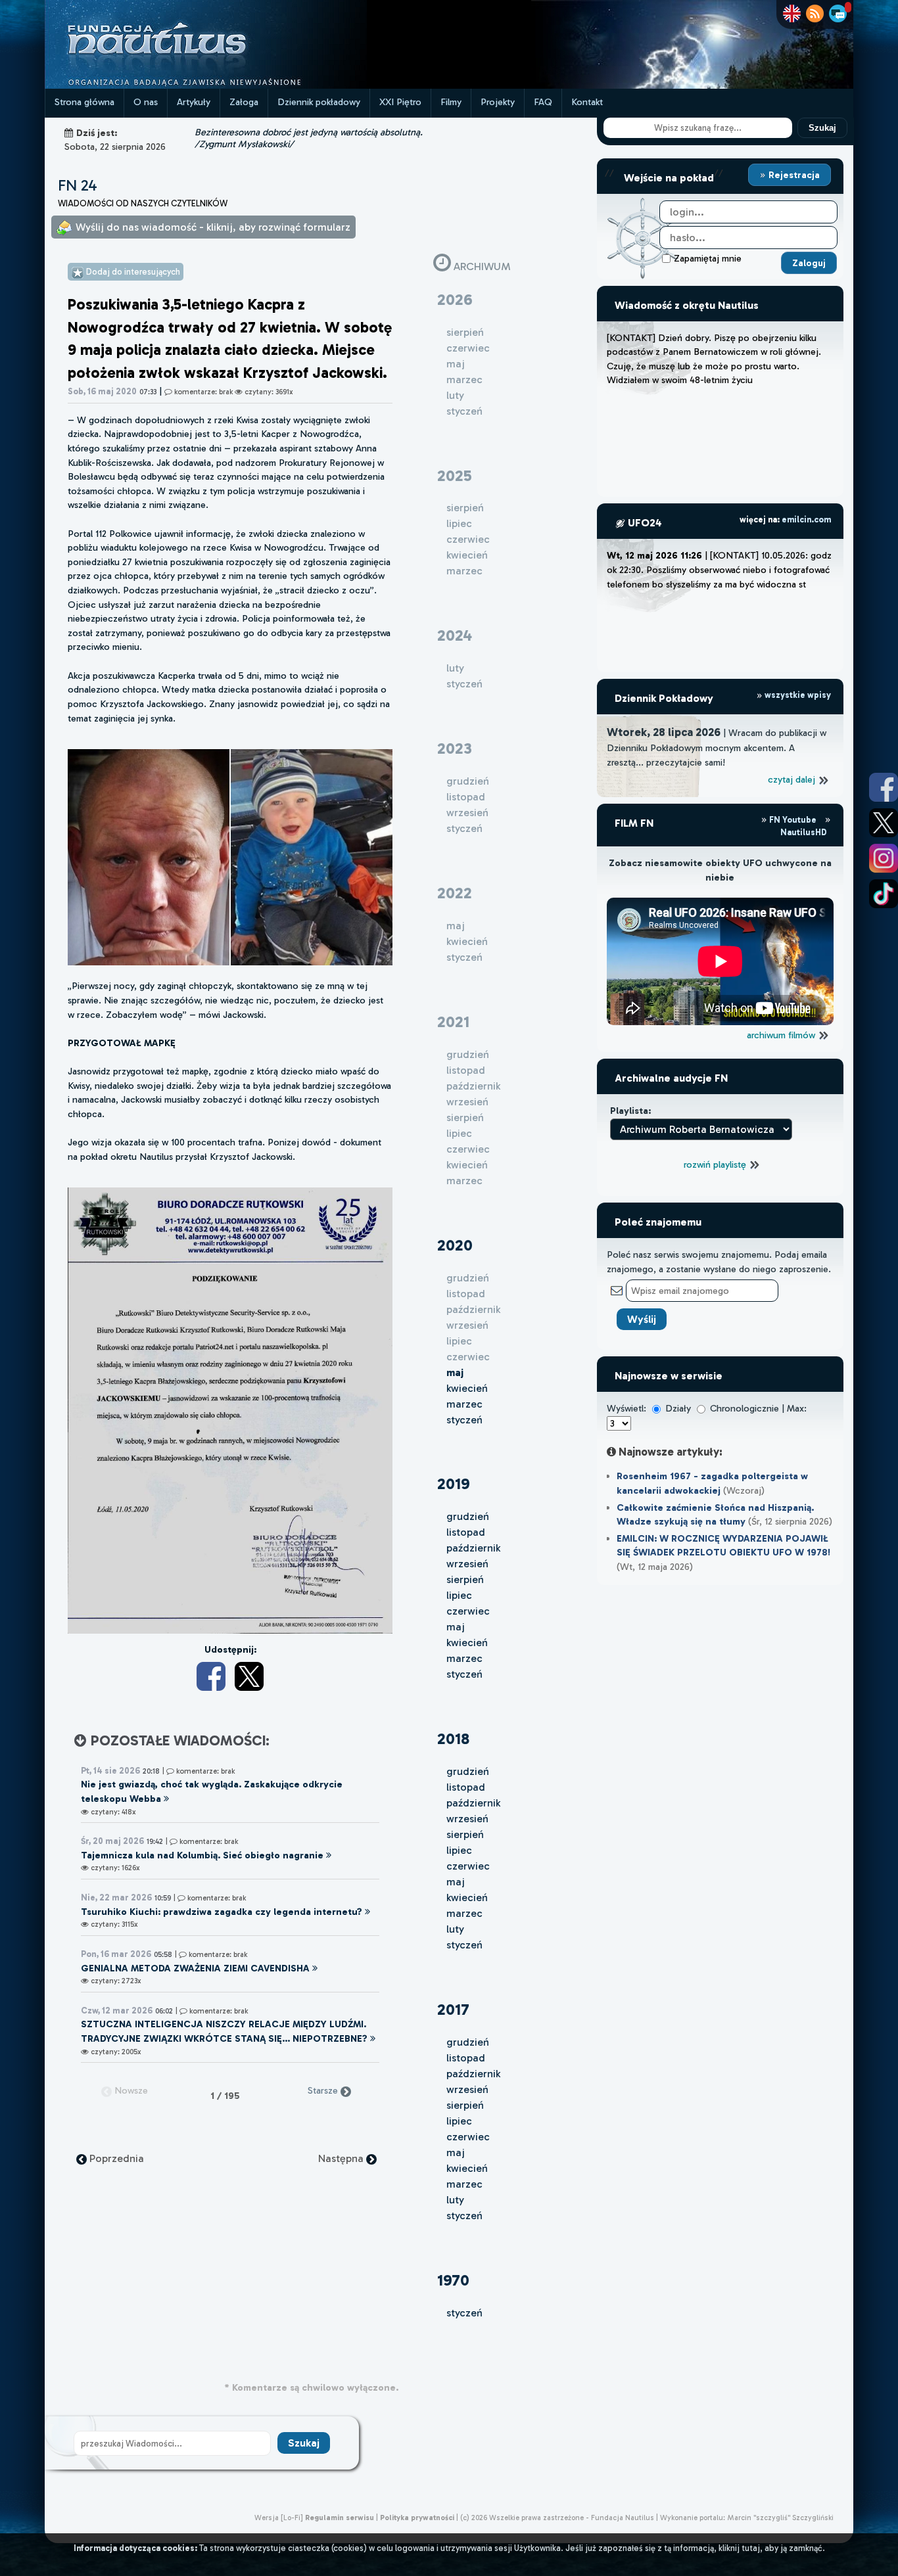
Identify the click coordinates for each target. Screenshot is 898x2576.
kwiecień (467, 1388)
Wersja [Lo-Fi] (279, 2518)
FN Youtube (793, 820)
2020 (455, 1245)
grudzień (468, 1516)
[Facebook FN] (884, 787)
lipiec (459, 1595)
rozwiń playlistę (716, 1164)
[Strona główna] (206, 85)
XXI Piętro (400, 102)
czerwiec (468, 1611)
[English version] (792, 13)
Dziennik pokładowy (319, 102)
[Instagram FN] (884, 858)
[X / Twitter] (249, 1676)
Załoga (244, 102)
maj (456, 1627)
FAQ (543, 102)
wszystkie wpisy (797, 695)
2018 (453, 1738)
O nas (146, 102)
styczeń (464, 1420)
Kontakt (587, 102)
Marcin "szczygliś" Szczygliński (780, 2518)
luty (455, 1929)
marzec (464, 1404)
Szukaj (822, 128)
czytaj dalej (793, 779)
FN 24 (78, 185)
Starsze (324, 2090)
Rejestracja (793, 175)
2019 (454, 1483)
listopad (466, 1532)
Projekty (498, 102)
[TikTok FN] (884, 894)
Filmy (451, 102)
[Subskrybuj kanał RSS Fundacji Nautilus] (815, 13)
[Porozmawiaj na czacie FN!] (838, 13)
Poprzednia (115, 2158)
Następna (342, 2158)
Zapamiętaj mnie (708, 258)
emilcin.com (806, 519)
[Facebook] (211, 1676)
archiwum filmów (782, 1035)
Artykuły (194, 102)
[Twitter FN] (884, 823)
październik (473, 1548)
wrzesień (467, 1564)
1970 (453, 2280)
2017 (453, 2009)
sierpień (465, 1579)
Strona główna (84, 102)
